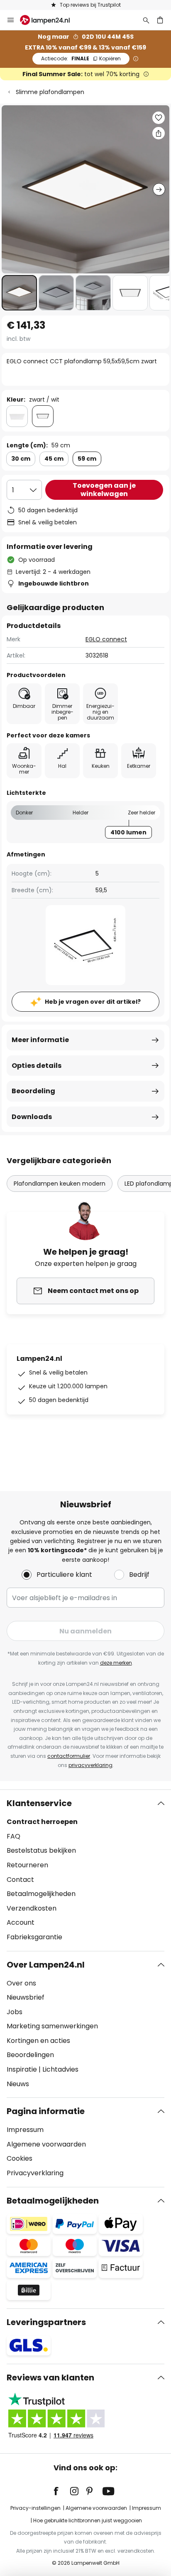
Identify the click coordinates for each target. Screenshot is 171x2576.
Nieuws (18, 2084)
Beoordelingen (30, 2055)
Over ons (21, 1983)
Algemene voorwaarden (46, 2144)
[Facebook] (61, 2491)
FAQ (13, 1836)
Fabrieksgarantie (34, 1937)
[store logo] (50, 20)
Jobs (15, 2012)
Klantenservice (39, 1803)
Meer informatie (40, 1040)
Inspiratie (22, 2069)
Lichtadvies (60, 2069)
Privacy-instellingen (35, 2508)
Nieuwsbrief (26, 1997)
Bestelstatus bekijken (41, 1850)
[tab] (85, 1870)
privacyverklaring (90, 1765)
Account (21, 1922)
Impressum (25, 2130)
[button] (19, 293)
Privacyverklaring (35, 2173)
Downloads (32, 1117)
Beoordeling (33, 1091)
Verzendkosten (32, 1908)
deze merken (116, 1663)
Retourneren (27, 1865)
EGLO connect (106, 639)
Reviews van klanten (50, 2377)
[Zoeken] (146, 20)
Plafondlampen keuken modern (60, 1184)
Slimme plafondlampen (50, 92)
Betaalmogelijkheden (41, 1894)
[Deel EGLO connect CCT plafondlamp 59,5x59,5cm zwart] (159, 133)
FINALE (81, 58)
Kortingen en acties (38, 2041)
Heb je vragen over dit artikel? (93, 1002)
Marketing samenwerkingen (52, 2026)
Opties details (37, 1066)
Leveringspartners (46, 2322)
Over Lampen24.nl (46, 1965)
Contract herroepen (42, 1822)
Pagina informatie (46, 2111)
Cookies (20, 2158)
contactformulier (69, 1756)
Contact (20, 1880)
